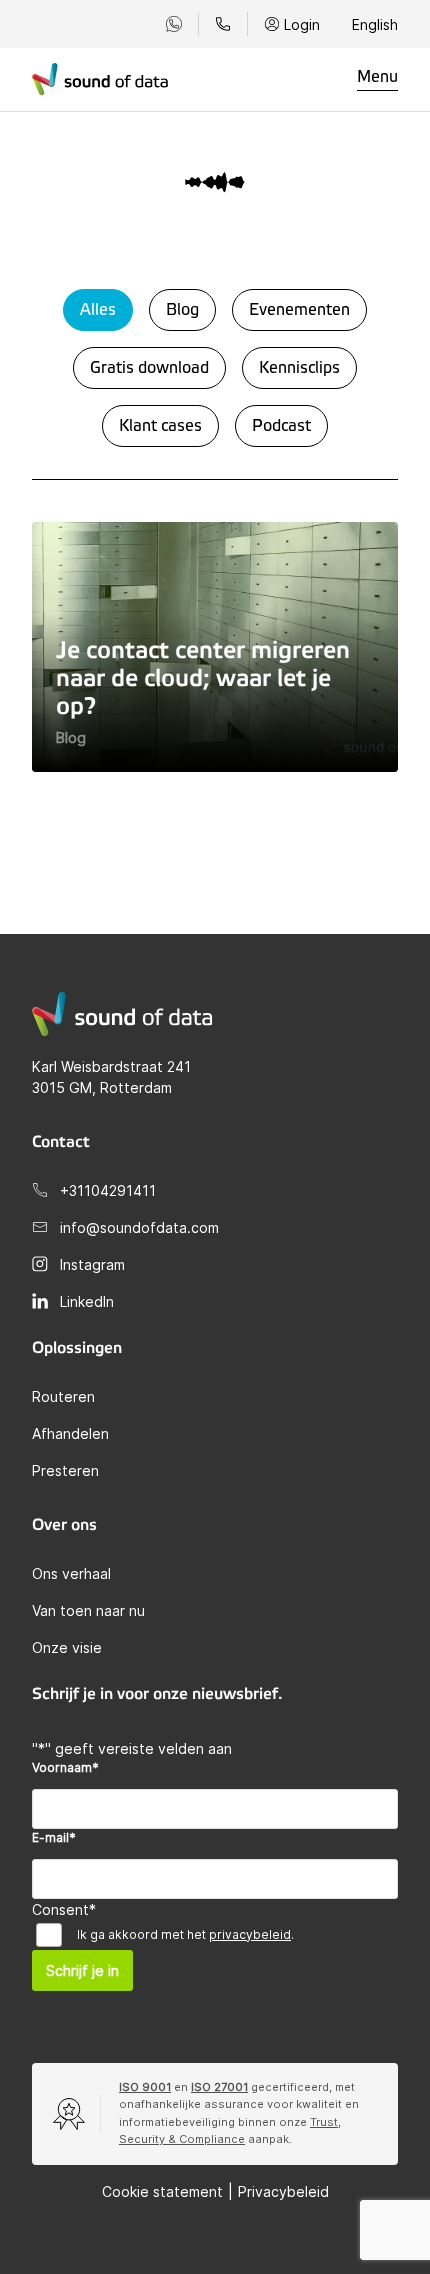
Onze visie (67, 1647)
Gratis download (149, 368)
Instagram (92, 1264)
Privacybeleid (283, 2191)
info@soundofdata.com (139, 1227)
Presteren (65, 1470)
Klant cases (160, 426)
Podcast (281, 426)
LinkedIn (87, 1301)
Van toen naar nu (88, 1610)
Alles (98, 310)
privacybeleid (250, 1934)
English (375, 24)
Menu (377, 77)
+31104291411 (108, 1190)
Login (302, 24)
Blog (182, 310)
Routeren (63, 1396)
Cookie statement (162, 2191)
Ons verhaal (71, 1573)
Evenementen (299, 310)
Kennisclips (299, 368)
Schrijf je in (82, 1970)
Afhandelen (70, 1433)
